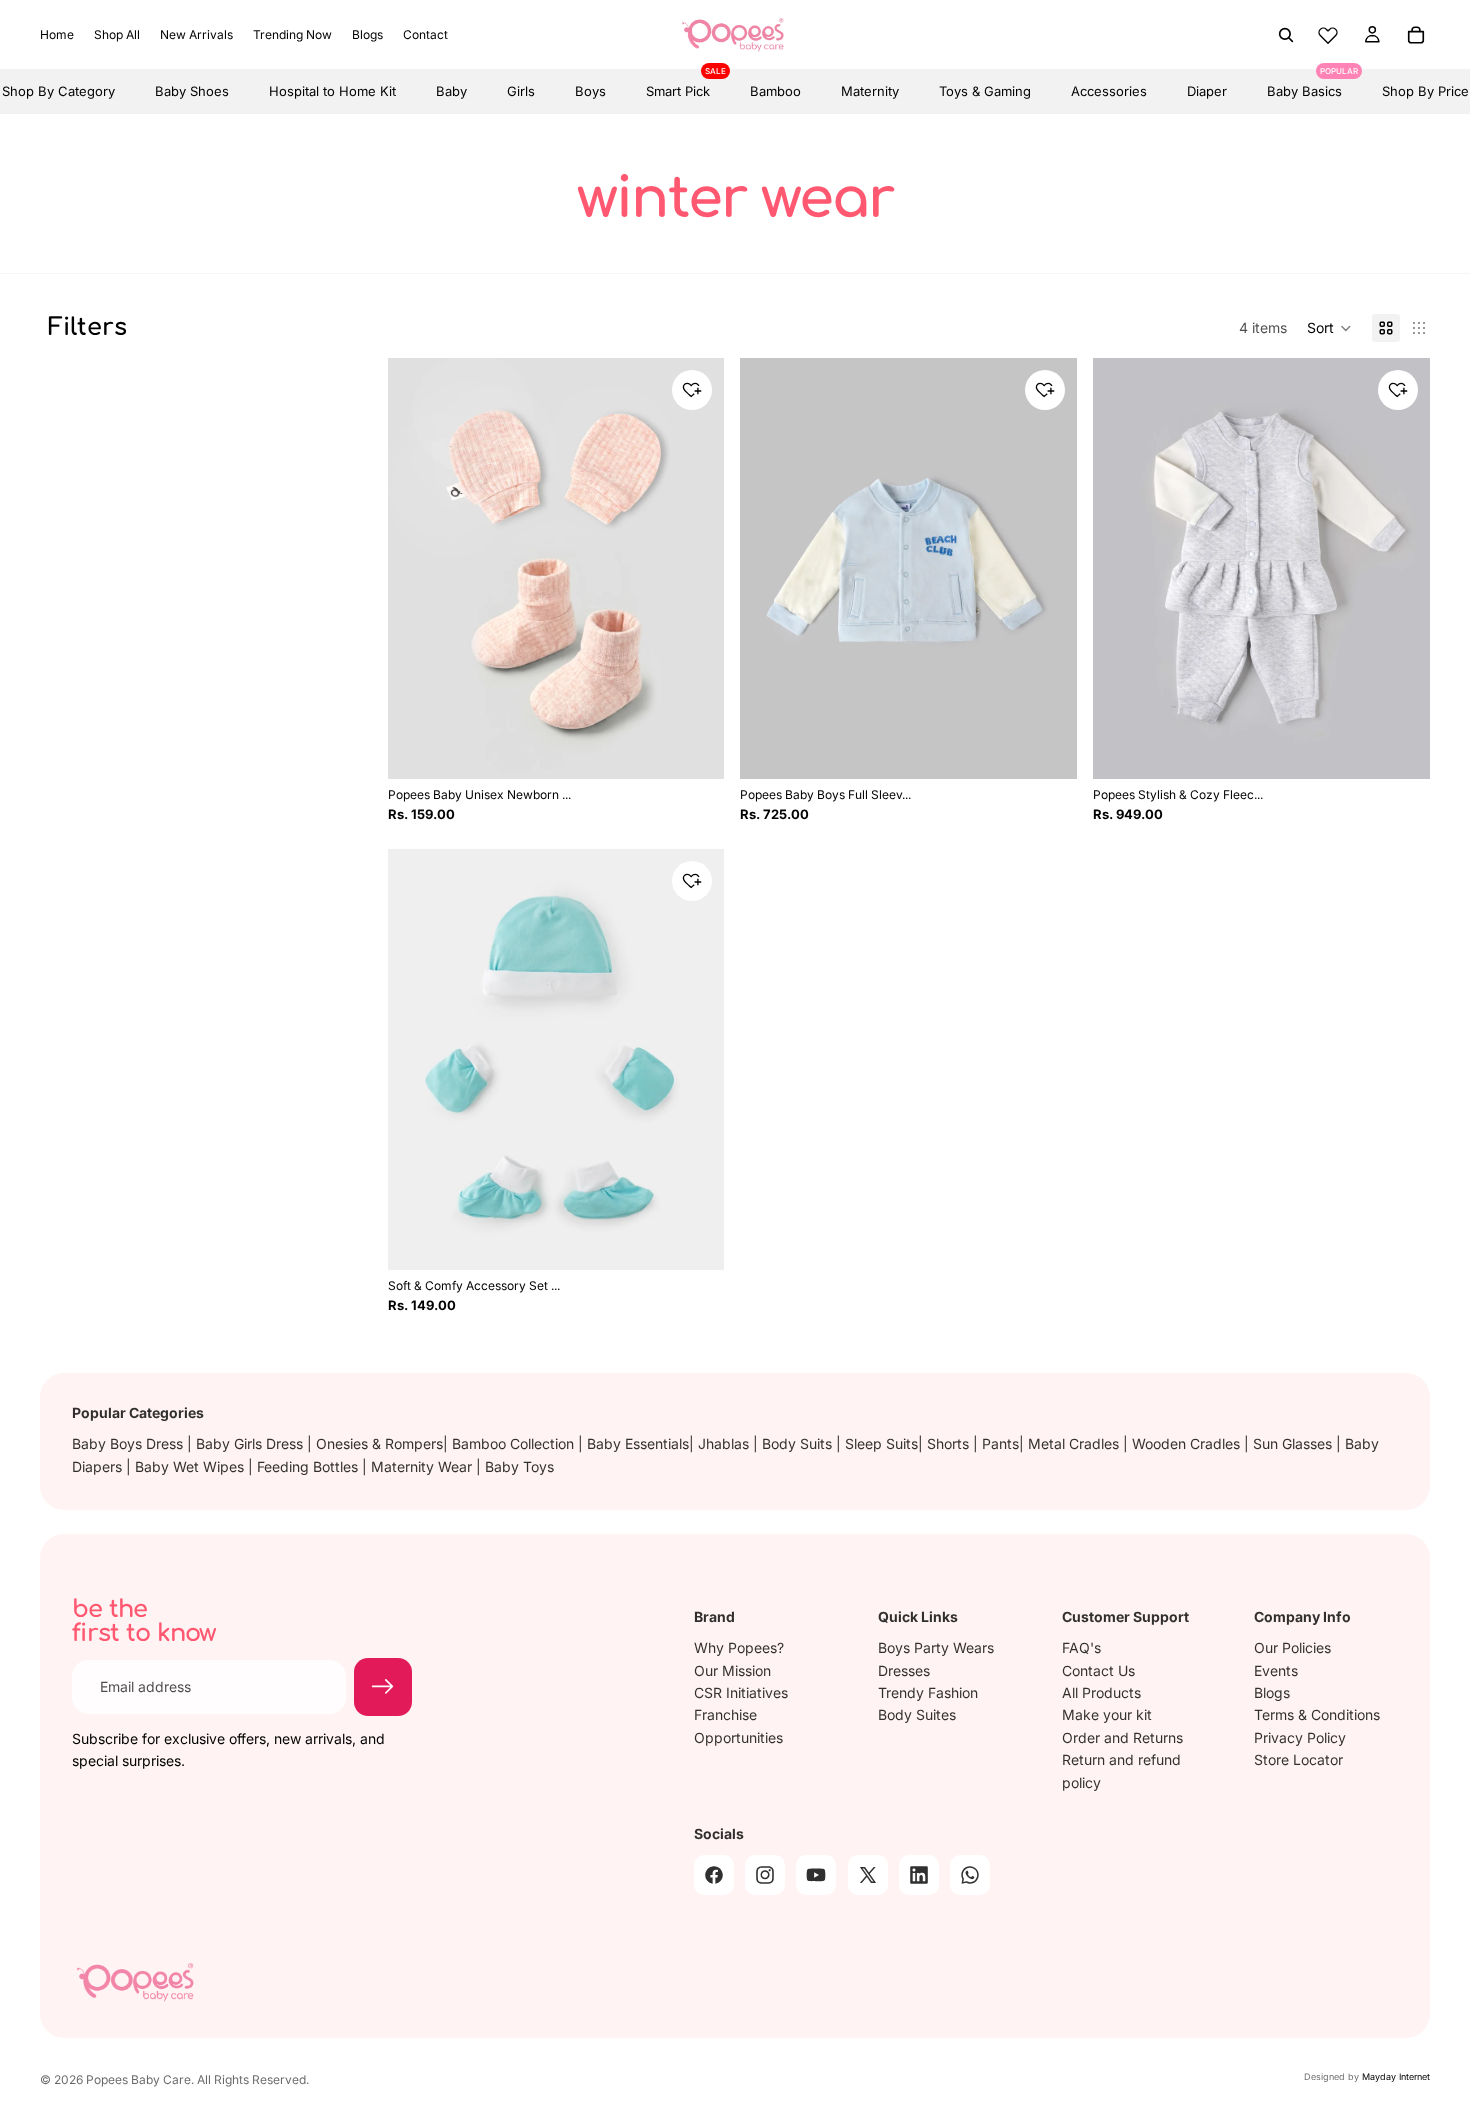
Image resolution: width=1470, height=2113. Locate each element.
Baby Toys (519, 1466)
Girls (521, 91)
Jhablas (725, 1443)
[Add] (696, 1238)
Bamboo (775, 91)
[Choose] (696, 747)
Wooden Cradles (1188, 1443)
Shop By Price (1425, 91)
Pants (1000, 1443)
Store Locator (1298, 1759)
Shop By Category (58, 91)
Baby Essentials (638, 1443)
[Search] (1286, 35)
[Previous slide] (418, 569)
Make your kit (1107, 1714)
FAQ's (1081, 1647)
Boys (590, 91)
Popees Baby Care (138, 2079)
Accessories (1109, 91)
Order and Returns (1122, 1737)
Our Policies (1292, 1647)
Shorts (950, 1443)
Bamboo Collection (515, 1443)
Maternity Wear (423, 1466)
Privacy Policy (1300, 1737)
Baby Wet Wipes (191, 1466)
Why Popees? (739, 1647)
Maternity (870, 91)
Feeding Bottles (309, 1466)
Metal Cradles (1075, 1443)
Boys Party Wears (936, 1647)
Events (1276, 1670)
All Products (1101, 1692)
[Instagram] (765, 1875)
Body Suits (799, 1443)
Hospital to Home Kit (332, 91)
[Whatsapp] (970, 1875)
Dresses (904, 1670)
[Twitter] (868, 1875)
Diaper (1207, 91)
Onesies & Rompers (379, 1443)
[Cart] (1416, 35)
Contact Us (1098, 1670)
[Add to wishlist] (692, 390)
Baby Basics (1304, 84)
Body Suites (917, 1714)
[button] (1329, 328)
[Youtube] (816, 1875)
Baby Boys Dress (129, 1443)
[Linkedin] (919, 1875)
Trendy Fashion (928, 1692)
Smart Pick (678, 84)
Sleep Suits (881, 1443)
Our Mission (732, 1670)
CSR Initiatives (741, 1692)
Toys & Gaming (985, 91)
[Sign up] (383, 1687)
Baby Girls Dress (251, 1443)
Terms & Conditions (1317, 1714)
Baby (451, 91)
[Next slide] (694, 569)
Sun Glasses (1294, 1443)
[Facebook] (714, 1875)
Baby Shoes (192, 91)
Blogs (1272, 1692)
